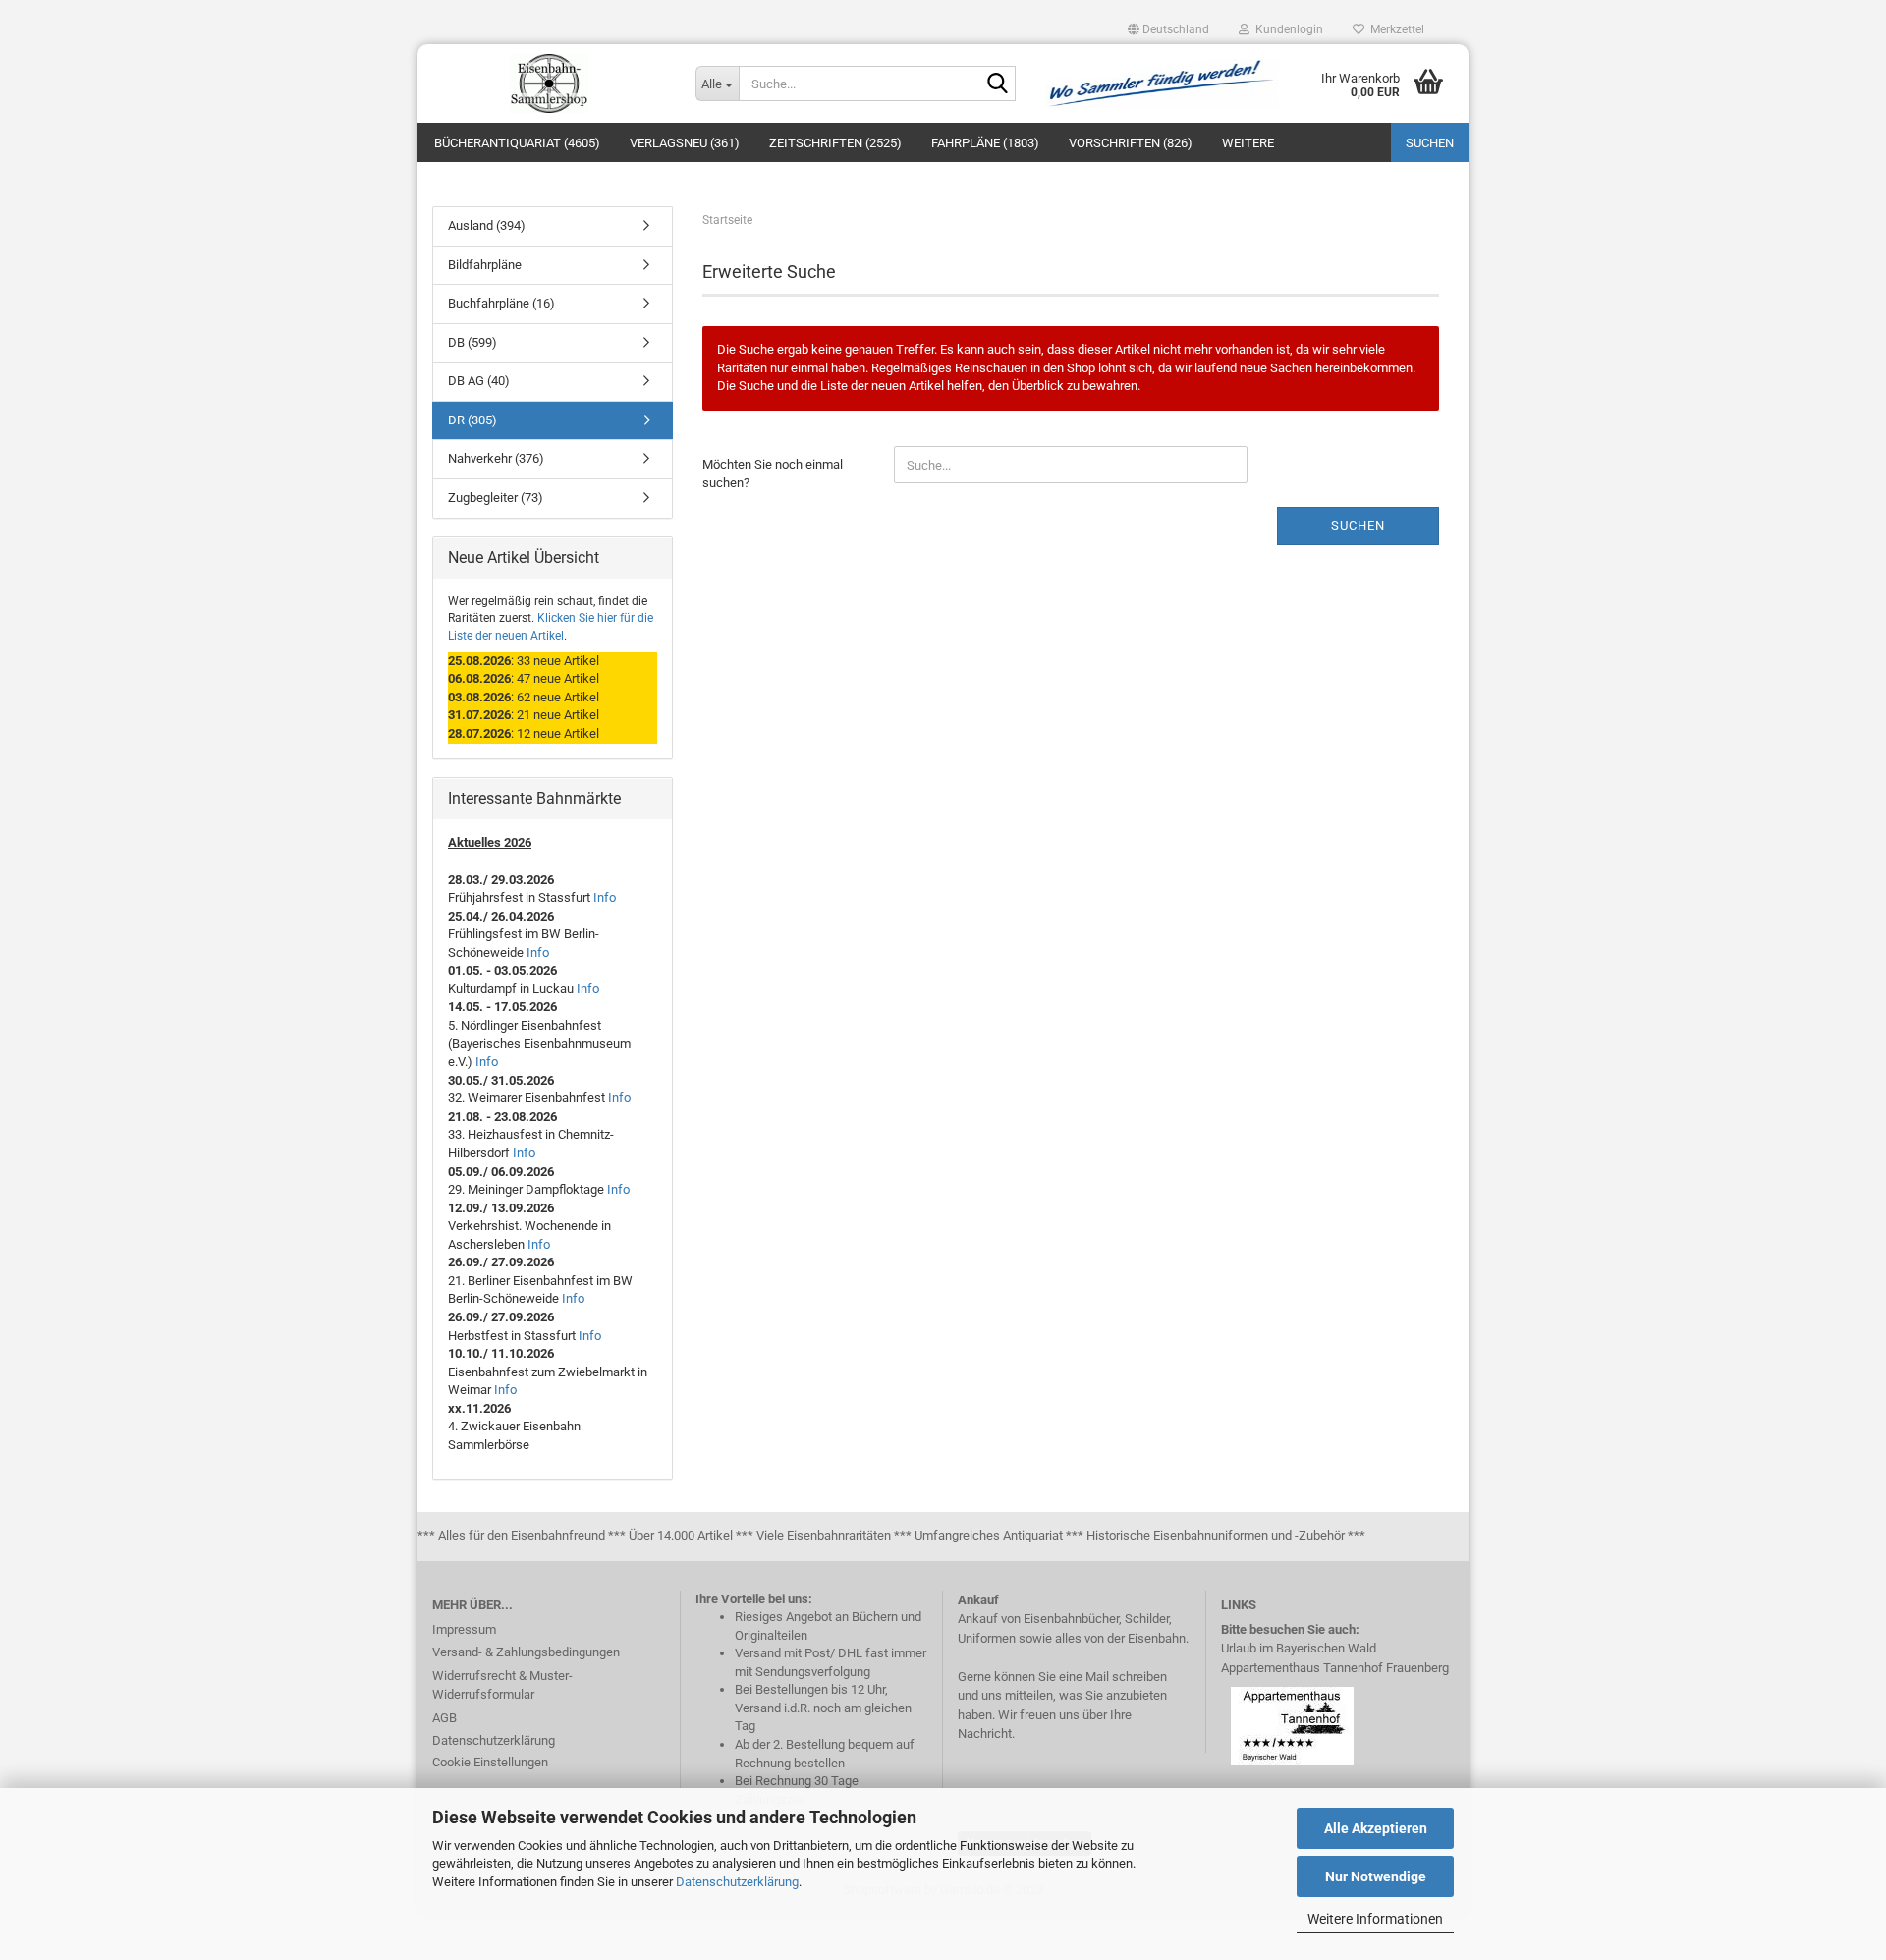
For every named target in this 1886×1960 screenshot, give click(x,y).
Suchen (1430, 143)
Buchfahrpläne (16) (501, 303)
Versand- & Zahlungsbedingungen (526, 1652)
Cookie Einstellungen (490, 1762)
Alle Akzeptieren (1376, 1828)
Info (605, 897)
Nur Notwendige (1376, 1876)
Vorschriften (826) (1131, 143)
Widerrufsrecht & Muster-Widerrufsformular (502, 1685)
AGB (444, 1718)
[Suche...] (997, 84)
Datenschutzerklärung (737, 1882)
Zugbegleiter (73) (496, 498)
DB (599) (472, 342)
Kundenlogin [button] (1286, 29)
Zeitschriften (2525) (835, 143)
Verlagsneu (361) (685, 143)
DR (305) (472, 420)
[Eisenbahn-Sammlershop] (549, 84)
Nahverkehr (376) (496, 458)
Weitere (1248, 143)
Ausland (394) (487, 225)
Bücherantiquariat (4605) (517, 143)
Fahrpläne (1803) (985, 143)
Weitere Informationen (1375, 1919)
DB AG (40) (479, 381)
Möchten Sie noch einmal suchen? (773, 474)
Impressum (464, 1629)
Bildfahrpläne (485, 265)
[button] (1168, 29)
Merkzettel (1394, 29)
